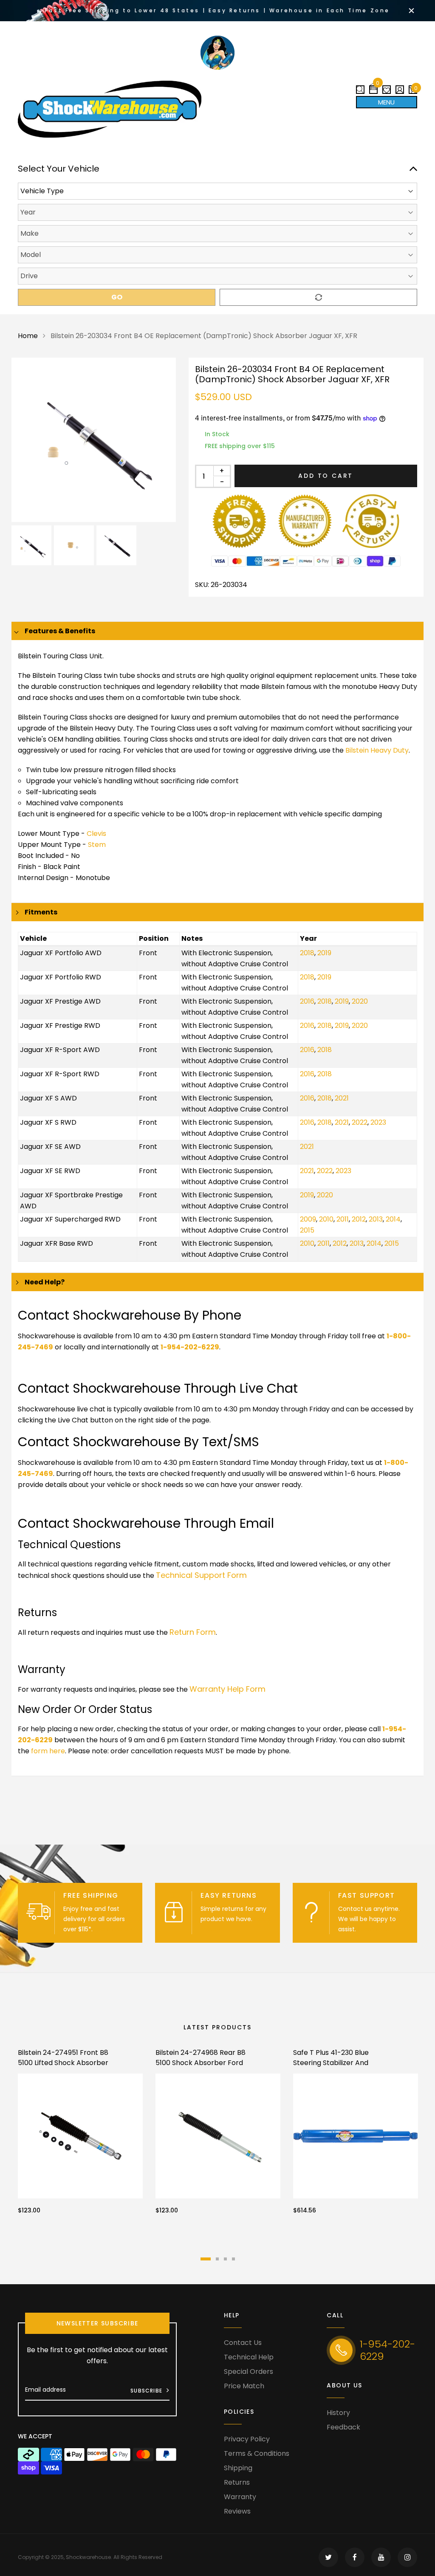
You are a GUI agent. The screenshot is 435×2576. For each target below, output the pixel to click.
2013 (376, 1219)
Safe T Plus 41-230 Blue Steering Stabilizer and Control (331, 2063)
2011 (343, 1219)
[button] (373, 86)
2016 (307, 1001)
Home (28, 336)
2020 (360, 1001)
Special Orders (249, 2371)
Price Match (244, 2386)
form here (48, 1751)
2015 (307, 1230)
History (338, 2413)
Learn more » (113, 1929)
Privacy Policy (247, 2439)
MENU (386, 102)
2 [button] (217, 2259)
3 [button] (225, 2259)
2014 (393, 1219)
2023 (378, 1122)
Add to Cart (326, 476)
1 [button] (206, 2259)
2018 (307, 953)
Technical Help (249, 2357)
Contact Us (243, 2343)
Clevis (96, 834)
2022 (360, 1122)
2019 (324, 953)
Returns (237, 2482)
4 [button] (233, 2259)
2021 (342, 1098)
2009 (308, 1219)
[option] (94, 440)
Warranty (240, 2497)
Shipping (238, 2468)
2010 (326, 1219)
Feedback (343, 2427)
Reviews (237, 2511)
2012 (359, 1219)
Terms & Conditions (257, 2453)
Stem (97, 845)
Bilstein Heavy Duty (377, 750)
